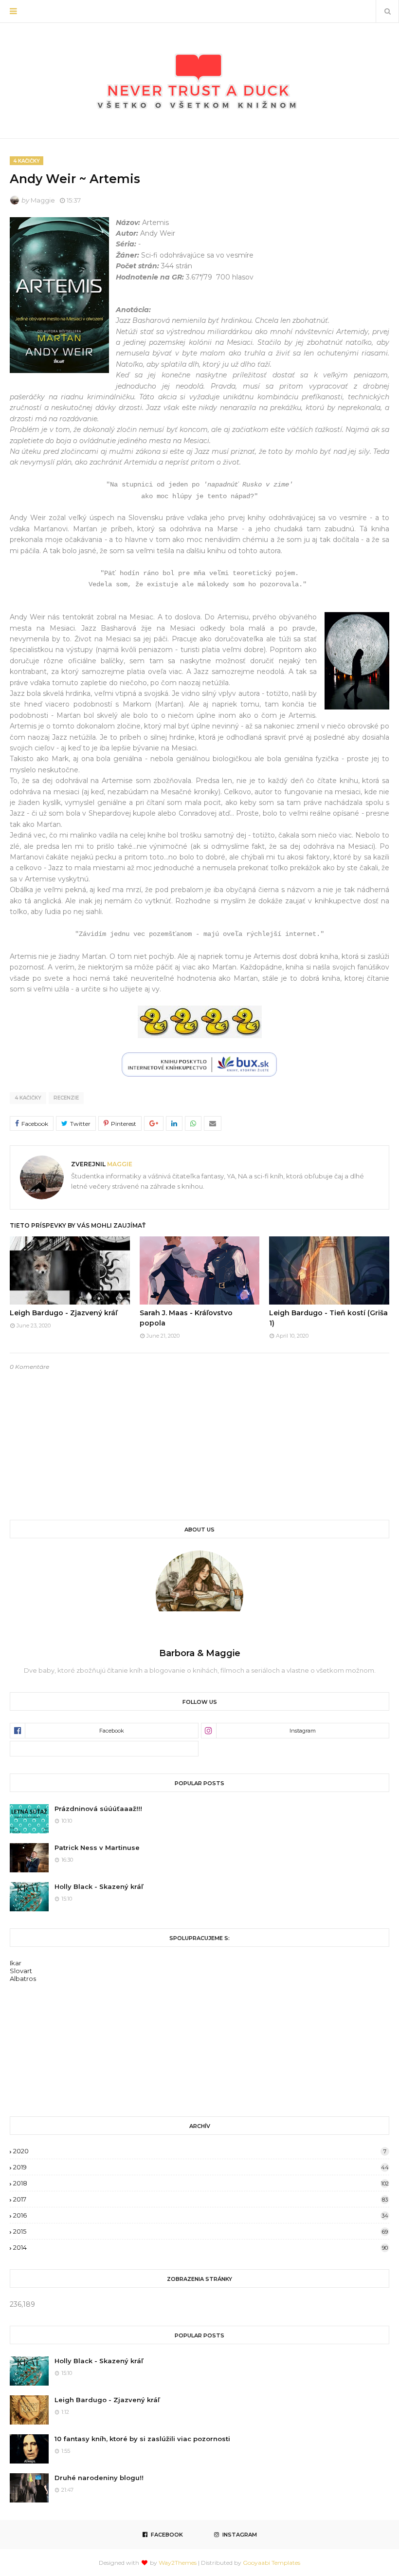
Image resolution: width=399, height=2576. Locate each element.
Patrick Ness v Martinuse (97, 1848)
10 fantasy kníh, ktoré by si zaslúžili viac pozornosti (142, 2439)
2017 (200, 2199)
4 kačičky (28, 1098)
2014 (200, 2247)
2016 (201, 2215)
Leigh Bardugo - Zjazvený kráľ (63, 1313)
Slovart (21, 1971)
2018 (201, 2183)
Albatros (23, 1979)
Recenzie (66, 1098)
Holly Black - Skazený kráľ (99, 1886)
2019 (201, 2167)
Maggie (43, 200)
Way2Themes (178, 2563)
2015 (200, 2231)
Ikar (16, 1963)
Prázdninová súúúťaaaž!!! (98, 1809)
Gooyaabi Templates (272, 2563)
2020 (200, 2151)
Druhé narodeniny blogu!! (99, 2478)
